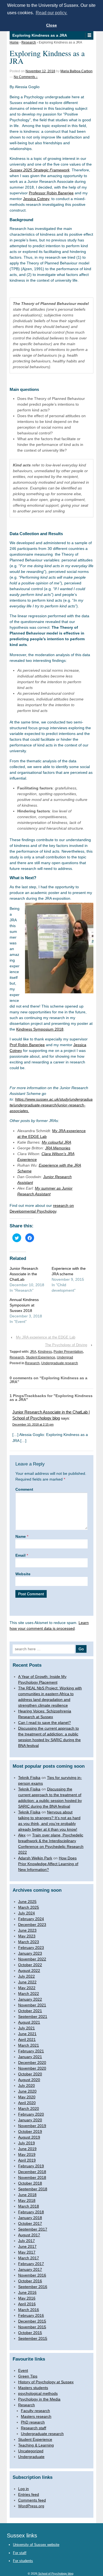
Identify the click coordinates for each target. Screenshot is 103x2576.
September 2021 (33, 2017)
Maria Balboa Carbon (76, 71)
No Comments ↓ (26, 77)
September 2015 (33, 2338)
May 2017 (27, 2252)
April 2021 (27, 2040)
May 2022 (27, 1988)
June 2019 (27, 2149)
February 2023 (31, 1948)
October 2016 (30, 2281)
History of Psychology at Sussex (46, 2382)
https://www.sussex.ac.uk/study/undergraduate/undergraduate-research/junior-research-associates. (51, 1105)
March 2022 (29, 1994)
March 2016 (29, 2310)
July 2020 (27, 2085)
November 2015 (32, 2327)
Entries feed (29, 2494)
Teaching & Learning (36, 2445)
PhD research (33, 2422)
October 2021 (30, 2011)
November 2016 (32, 2275)
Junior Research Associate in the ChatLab (24, 1274)
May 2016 (27, 2298)
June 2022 (27, 1982)
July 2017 (27, 2241)
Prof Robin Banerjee (27, 1045)
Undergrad (65, 1357)
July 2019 (27, 2143)
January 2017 (30, 2269)
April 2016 (27, 2304)
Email (20, 1555)
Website (23, 1574)
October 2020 (30, 2074)
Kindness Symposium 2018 (40, 1029)
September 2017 (33, 2229)
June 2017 (27, 2246)
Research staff (34, 2428)
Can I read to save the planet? (44, 1723)
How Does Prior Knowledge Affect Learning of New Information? (48, 1864)
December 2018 (32, 2172)
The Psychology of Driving (66, 1345)
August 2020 (29, 2080)
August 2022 (29, 1971)
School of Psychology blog (55, 2574)
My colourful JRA (56, 1142)
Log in (23, 2489)
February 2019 (31, 2166)
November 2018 (32, 2177)
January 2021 (30, 2057)
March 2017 (29, 2258)
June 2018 (27, 2195)
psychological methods (38, 2393)
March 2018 (29, 2206)
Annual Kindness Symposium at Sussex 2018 (24, 1305)
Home (14, 42)
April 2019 (27, 2160)
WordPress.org (31, 2506)
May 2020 (27, 2097)
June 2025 (27, 1902)
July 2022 (27, 1976)
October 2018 (30, 2183)
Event (23, 2370)
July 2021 (27, 2028)
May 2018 (27, 2200)
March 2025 (29, 1907)
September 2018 (33, 2189)
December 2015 (32, 2321)
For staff (20, 2553)
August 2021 (29, 2022)
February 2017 (31, 2264)
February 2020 (31, 2114)
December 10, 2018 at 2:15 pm (33, 1424)
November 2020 (32, 2068)
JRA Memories (58, 1148)
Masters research (36, 2416)
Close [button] (51, 25)
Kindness (45, 1352)
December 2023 (32, 1925)
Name (21, 1536)
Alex (22, 1835)
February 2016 (31, 2315)
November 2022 (32, 1959)
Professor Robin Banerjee (51, 193)
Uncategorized (31, 2451)
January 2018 (30, 2218)
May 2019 (27, 2154)
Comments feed (32, 2500)
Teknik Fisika (29, 1778)
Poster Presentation (68, 1352)
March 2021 (29, 2045)
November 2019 (32, 2126)
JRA (33, 1352)
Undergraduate (31, 2457)
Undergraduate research (60, 1363)
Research (29, 42)
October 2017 (30, 2223)
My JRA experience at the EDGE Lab (46, 1337)
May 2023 (27, 1936)
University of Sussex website (36, 2545)
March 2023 (29, 1942)
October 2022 (30, 1965)
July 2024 (27, 1913)
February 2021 (31, 2051)
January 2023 (30, 1953)
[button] (89, 35)
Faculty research (35, 2411)
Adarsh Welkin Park (35, 1858)
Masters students (33, 2388)
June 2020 (27, 2091)
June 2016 (27, 2292)
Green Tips (28, 2376)
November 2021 (32, 2005)
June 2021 (27, 2034)
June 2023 (27, 1930)
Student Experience (41, 1357)
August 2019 (29, 2137)
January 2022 (30, 1999)
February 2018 (31, 2212)
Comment (24, 1489)
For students (23, 2561)
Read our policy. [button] (51, 13)
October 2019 (30, 2131)
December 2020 (32, 2062)
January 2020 (30, 2120)
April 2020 (27, 2103)
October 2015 (30, 2333)
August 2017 (29, 2235)
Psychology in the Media (39, 2399)
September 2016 (33, 2287)
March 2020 (29, 2108)
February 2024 (31, 1919)
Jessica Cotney (36, 199)
